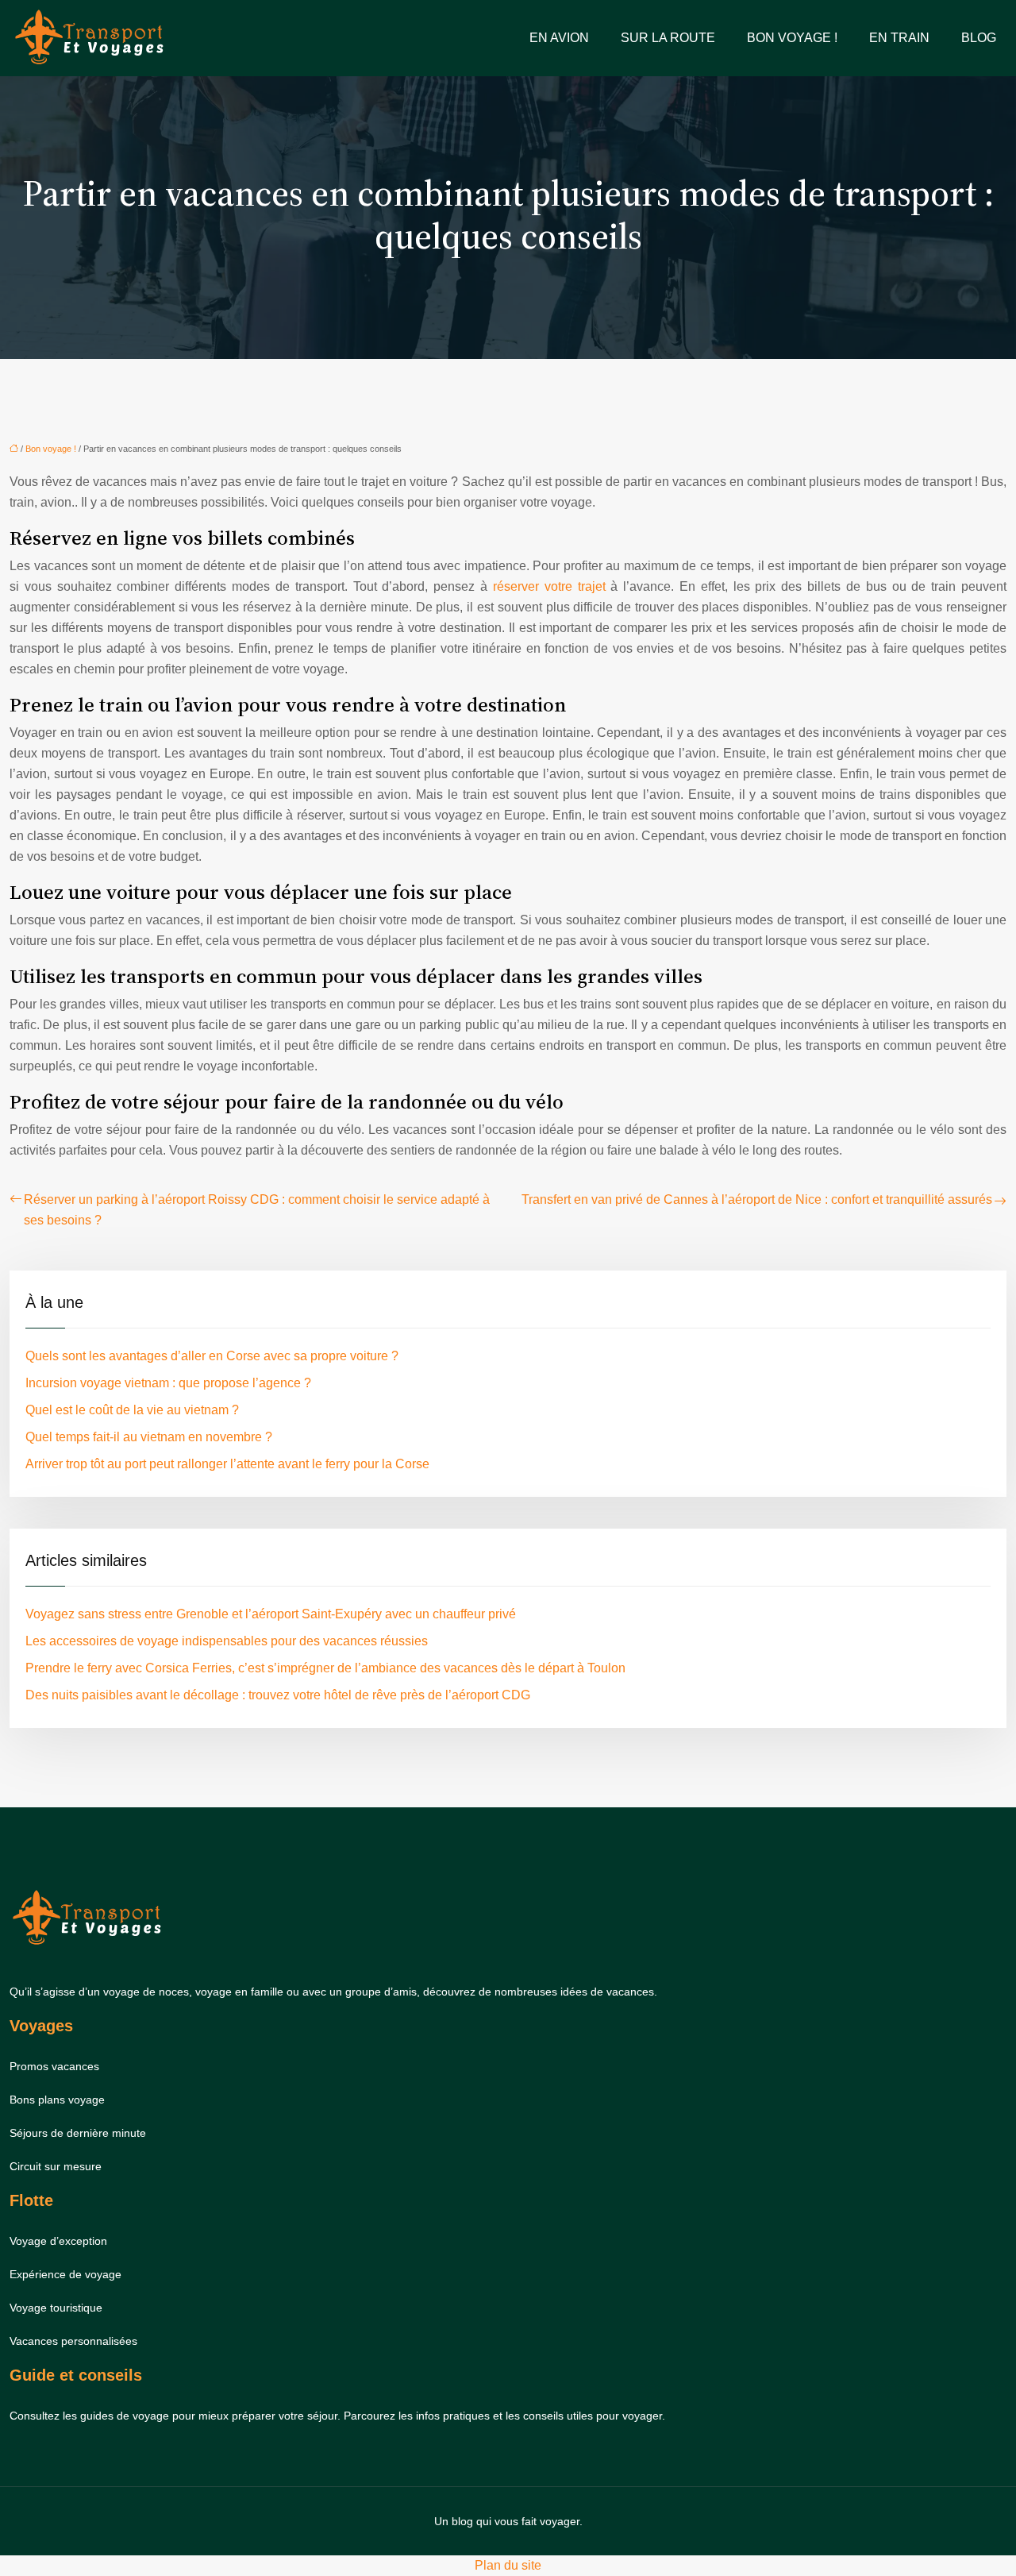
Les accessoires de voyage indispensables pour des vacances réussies (227, 1641)
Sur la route (668, 38)
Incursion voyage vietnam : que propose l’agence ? (168, 1383)
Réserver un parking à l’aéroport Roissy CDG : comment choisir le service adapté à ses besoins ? (257, 1210)
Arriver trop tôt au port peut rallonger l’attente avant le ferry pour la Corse (227, 1464)
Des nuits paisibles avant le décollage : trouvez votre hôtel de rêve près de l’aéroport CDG (278, 1695)
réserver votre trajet (549, 586)
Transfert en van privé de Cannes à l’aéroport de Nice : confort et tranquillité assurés (757, 1199)
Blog (979, 38)
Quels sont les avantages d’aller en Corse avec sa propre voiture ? (212, 1356)
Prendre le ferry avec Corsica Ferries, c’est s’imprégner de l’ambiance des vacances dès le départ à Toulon (325, 1668)
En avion (559, 38)
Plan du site (508, 2565)
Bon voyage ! (792, 38)
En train (899, 38)
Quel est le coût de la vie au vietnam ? (132, 1410)
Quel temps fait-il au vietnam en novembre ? (149, 1437)
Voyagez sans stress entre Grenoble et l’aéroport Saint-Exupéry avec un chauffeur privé (271, 1614)
